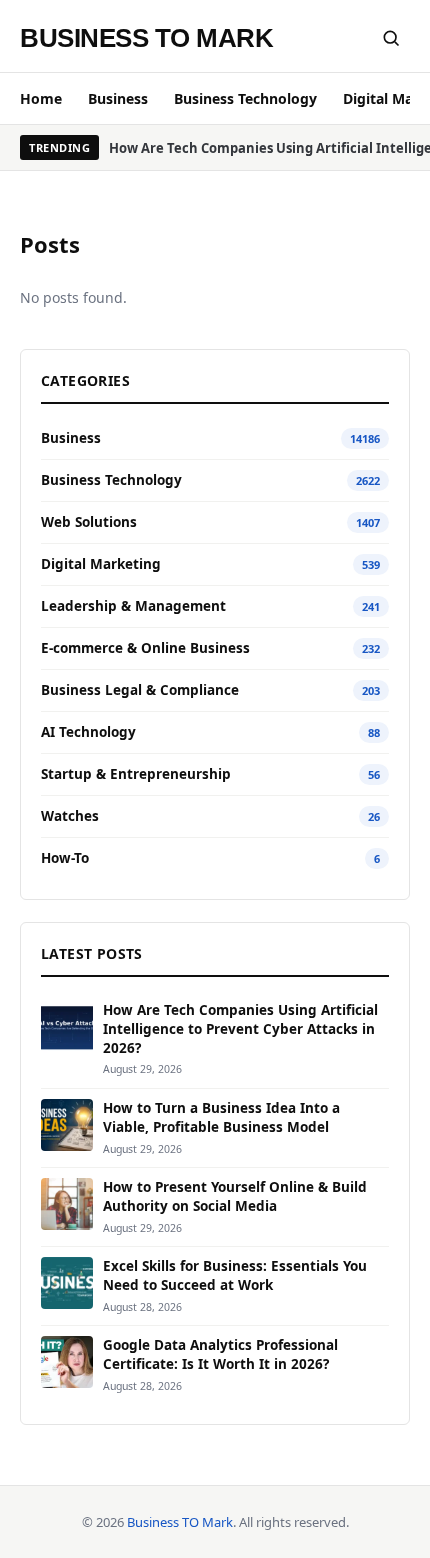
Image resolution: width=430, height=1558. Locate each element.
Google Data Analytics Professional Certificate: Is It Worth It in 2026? (220, 1354)
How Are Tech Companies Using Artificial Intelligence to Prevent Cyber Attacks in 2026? (240, 1029)
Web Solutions (89, 522)
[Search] (391, 38)
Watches (70, 816)
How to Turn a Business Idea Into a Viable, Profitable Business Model (221, 1117)
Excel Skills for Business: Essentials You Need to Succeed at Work (235, 1275)
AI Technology (88, 732)
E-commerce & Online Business (145, 648)
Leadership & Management (133, 606)
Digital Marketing (101, 564)
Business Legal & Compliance (140, 690)
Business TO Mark (146, 38)
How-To (65, 858)
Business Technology (245, 98)
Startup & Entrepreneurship (136, 774)
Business (118, 98)
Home (41, 98)
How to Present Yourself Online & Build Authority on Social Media (235, 1196)
